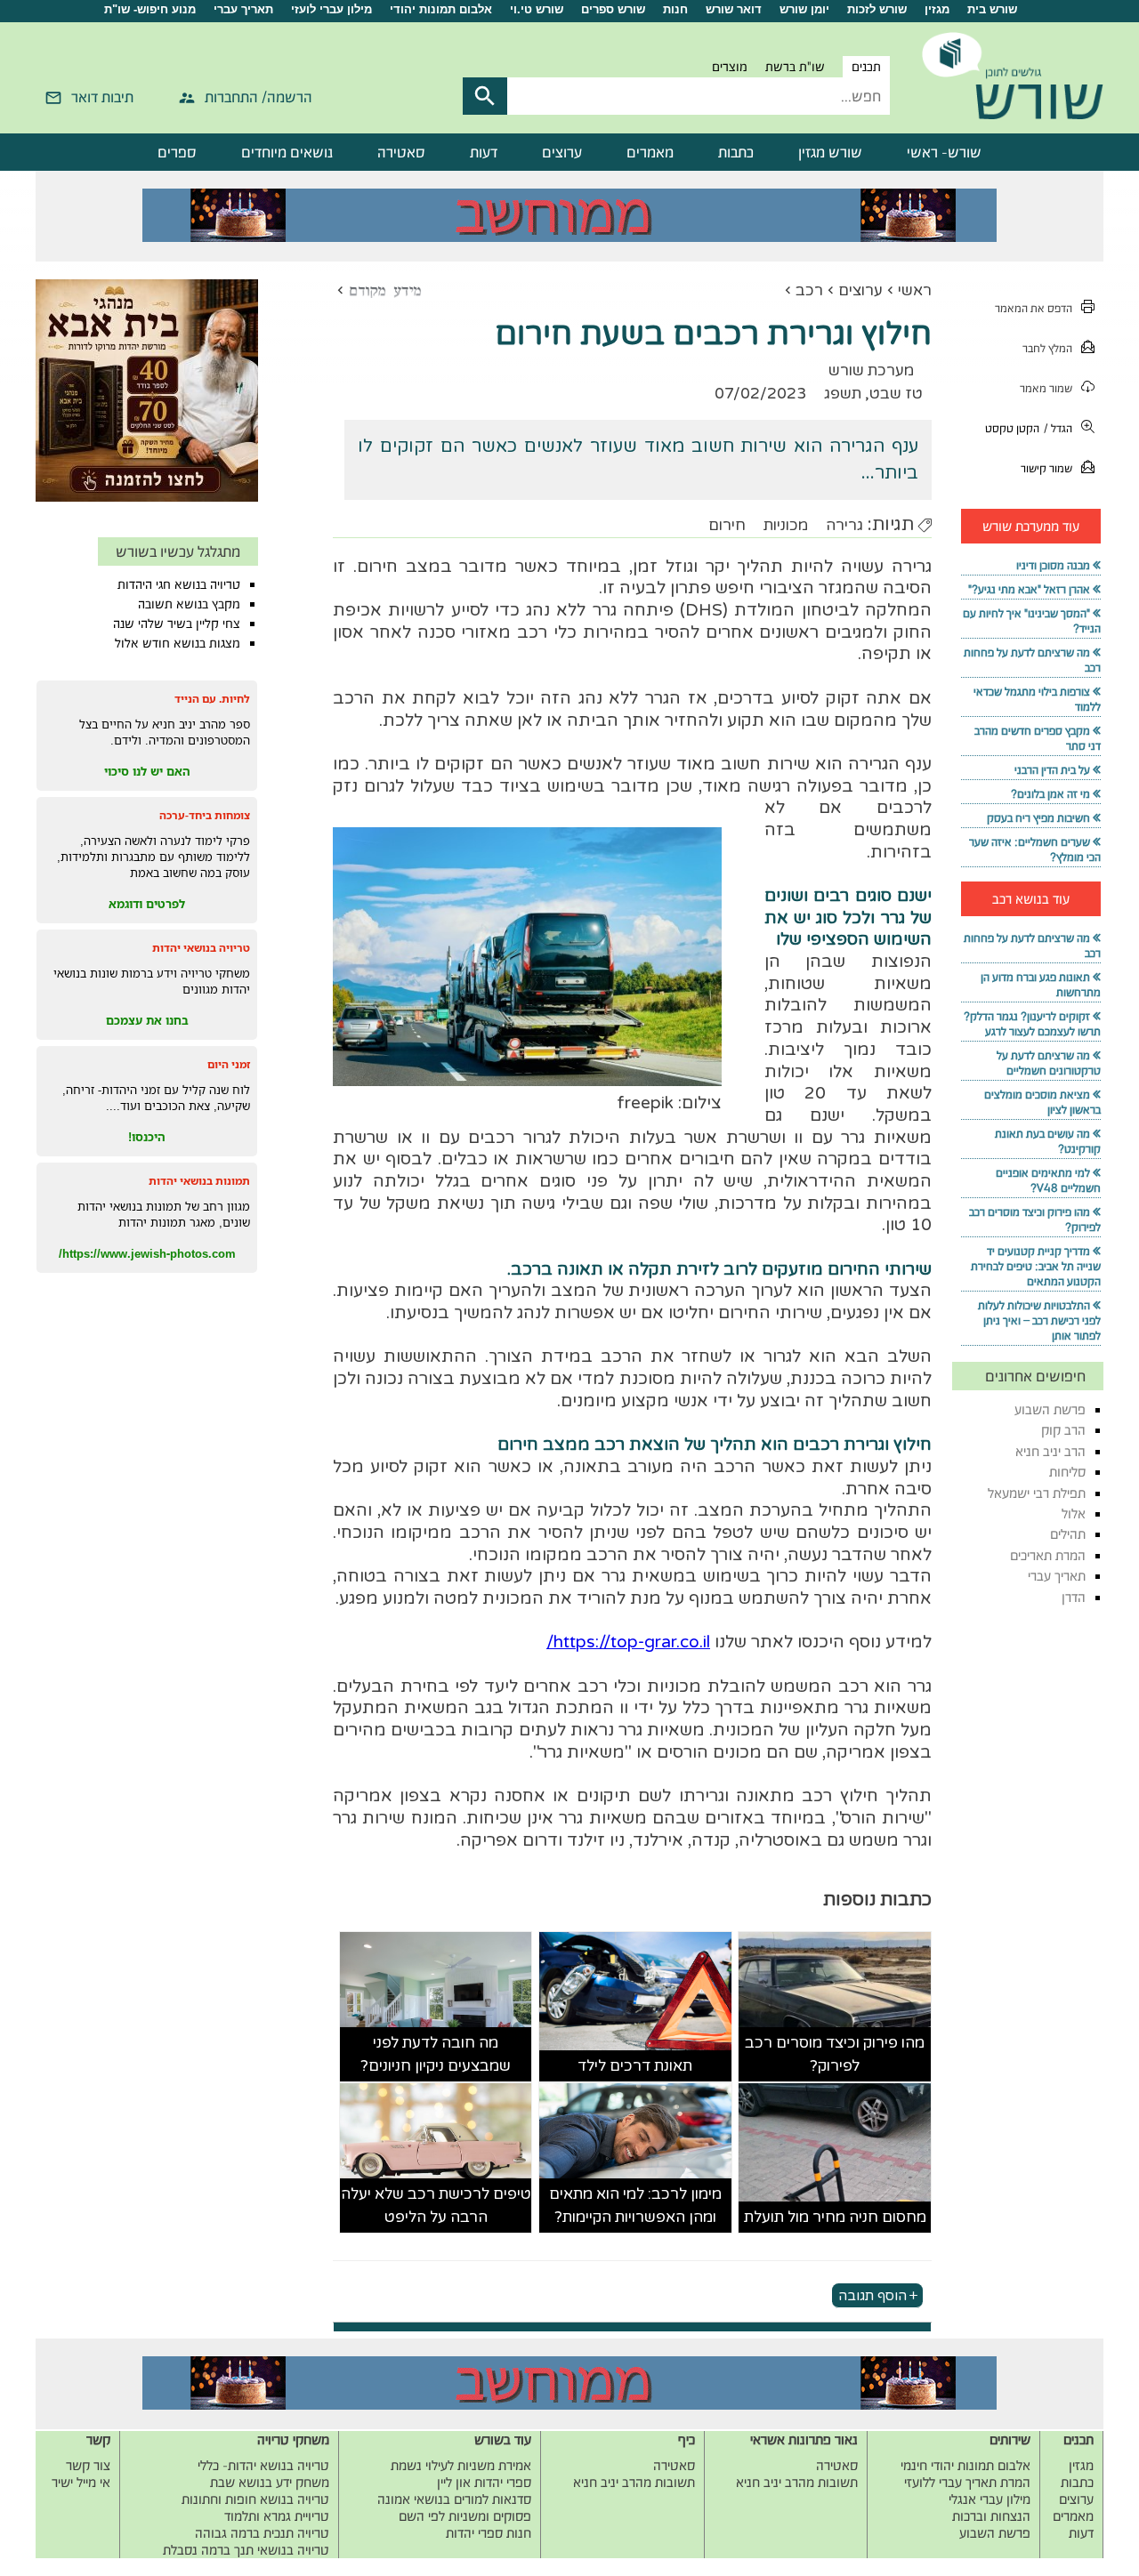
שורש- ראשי (944, 152)
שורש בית (992, 9)
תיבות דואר (102, 97)
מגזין (937, 9)
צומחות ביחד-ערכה (205, 815)
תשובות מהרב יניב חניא (797, 2482)
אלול (1074, 1513)
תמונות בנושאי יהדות (199, 1181)
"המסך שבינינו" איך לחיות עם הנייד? (1032, 621)
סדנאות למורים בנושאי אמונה (454, 2499)
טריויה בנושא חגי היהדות (179, 584)
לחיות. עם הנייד (212, 699)
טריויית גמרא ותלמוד (277, 2516)
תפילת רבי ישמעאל (1037, 1493)
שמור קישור (1046, 468)
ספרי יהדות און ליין (484, 2482)
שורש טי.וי (537, 9)
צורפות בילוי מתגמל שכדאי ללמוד (1037, 699)
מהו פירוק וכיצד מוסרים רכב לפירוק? (835, 2054)
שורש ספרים (613, 9)
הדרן (1074, 1597)
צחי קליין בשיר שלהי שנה (177, 624)
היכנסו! (147, 1137)
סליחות (1067, 1472)
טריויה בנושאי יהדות (201, 948)
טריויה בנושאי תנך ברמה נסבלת (246, 2550)
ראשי (915, 290)
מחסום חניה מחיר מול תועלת (835, 2217)
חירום (727, 525)
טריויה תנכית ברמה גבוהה (262, 2533)
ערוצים (562, 152)
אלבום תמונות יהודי (441, 9)
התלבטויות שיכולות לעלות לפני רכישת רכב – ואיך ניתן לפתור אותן (1039, 1320)
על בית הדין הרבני (1052, 770)
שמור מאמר (1046, 388)
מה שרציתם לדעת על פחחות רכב (1032, 660)
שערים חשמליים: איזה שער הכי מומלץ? (1035, 849)
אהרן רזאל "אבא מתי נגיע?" (1029, 589)
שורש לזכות (877, 9)
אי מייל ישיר (81, 2482)
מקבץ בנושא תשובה (189, 604)
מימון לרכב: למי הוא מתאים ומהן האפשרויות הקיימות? (635, 2206)
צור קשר (88, 2465)
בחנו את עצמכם (147, 1020)
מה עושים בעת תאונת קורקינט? (1048, 1141)
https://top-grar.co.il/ (628, 1642)
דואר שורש (734, 9)
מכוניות (786, 525)
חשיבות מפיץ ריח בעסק (1038, 818)
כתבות (736, 152)
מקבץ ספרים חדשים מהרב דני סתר (1038, 738)
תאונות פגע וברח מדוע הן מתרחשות (1041, 985)
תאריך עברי (243, 9)
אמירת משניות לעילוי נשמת (461, 2465)
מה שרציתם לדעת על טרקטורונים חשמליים (1049, 1063)
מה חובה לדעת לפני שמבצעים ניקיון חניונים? (436, 2054)
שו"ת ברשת (795, 67)
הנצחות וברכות (991, 2516)
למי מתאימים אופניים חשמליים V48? (1048, 1180)
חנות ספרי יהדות (489, 2533)
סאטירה (401, 152)
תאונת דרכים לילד (635, 2066)
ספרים (177, 152)
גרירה (844, 525)
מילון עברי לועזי (331, 9)
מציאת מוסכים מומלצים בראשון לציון (1042, 1102)
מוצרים (730, 67)
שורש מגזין (830, 152)
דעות (484, 152)
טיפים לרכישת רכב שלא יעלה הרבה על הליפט (436, 2206)
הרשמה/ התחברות (258, 97)
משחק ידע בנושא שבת (270, 2482)
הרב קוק (1063, 1430)
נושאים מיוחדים (287, 152)
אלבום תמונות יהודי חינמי (965, 2465)
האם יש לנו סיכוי (147, 771)
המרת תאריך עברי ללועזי (967, 2482)
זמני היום (229, 1064)
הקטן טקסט (1012, 428)
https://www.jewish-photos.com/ (147, 1253)
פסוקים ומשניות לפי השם (465, 2516)
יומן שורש (804, 9)
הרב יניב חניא (1050, 1451)
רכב (809, 290)
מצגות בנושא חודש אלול (178, 643)
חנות (675, 9)
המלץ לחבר (1047, 348)
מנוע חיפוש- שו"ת (150, 9)
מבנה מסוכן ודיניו (1053, 565)
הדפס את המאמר (1034, 308)
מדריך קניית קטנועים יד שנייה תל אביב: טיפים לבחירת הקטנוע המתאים (1036, 1266)
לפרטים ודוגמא (147, 904)
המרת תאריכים (1048, 1555)
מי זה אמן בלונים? (1050, 794)
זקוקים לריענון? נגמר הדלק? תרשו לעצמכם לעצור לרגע (1032, 1024)
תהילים (1068, 1534)
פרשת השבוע (1050, 1409)
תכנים (866, 67)
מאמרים (650, 152)
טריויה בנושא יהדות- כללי (263, 2465)
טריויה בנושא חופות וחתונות (255, 2499)
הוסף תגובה (872, 2295)
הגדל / (1058, 428)
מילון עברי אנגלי (990, 2499)
